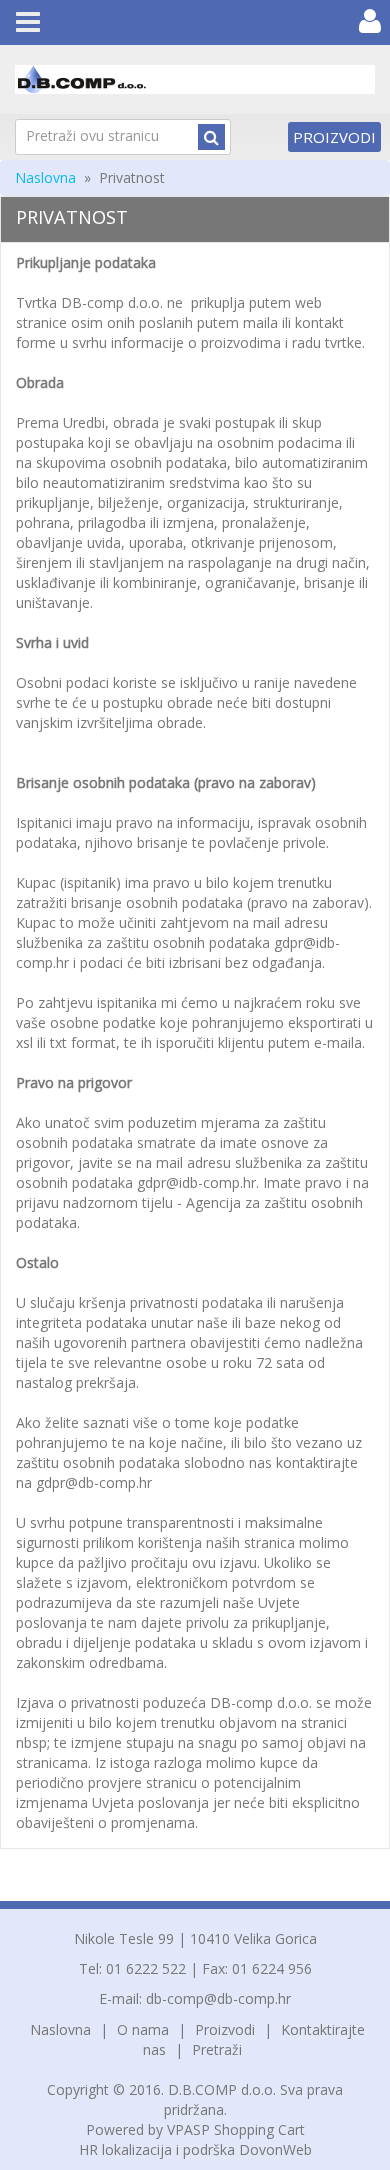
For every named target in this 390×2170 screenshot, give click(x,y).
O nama (143, 2029)
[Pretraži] (211, 137)
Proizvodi (334, 137)
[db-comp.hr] (195, 79)
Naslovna (45, 177)
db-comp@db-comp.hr (218, 1998)
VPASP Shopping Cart (236, 2129)
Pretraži (217, 2049)
